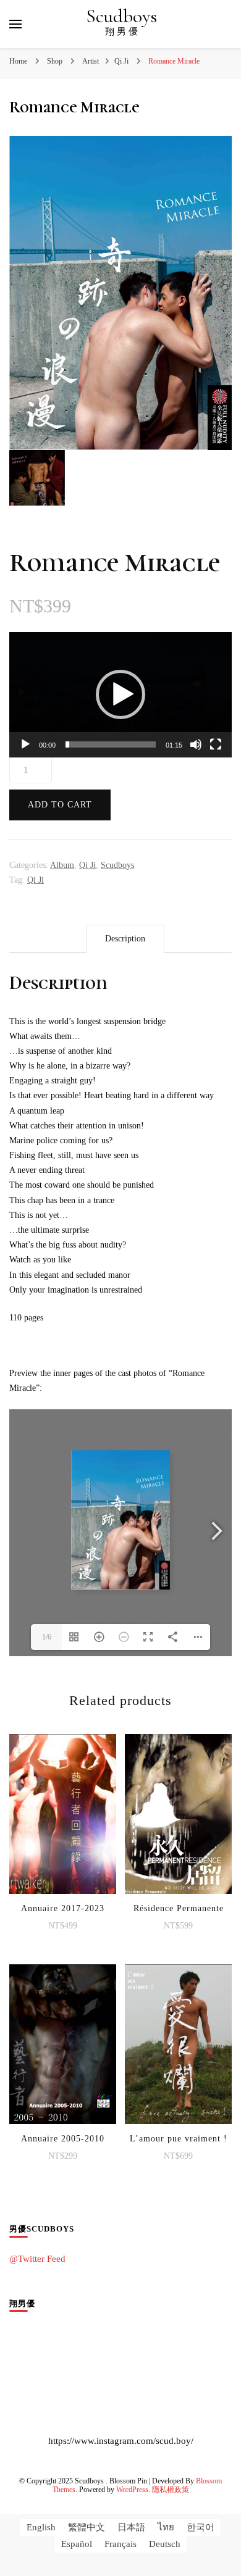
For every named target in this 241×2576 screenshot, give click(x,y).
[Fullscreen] (216, 744)
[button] (120, 694)
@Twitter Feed (37, 2259)
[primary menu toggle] (15, 24)
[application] (120, 695)
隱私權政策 (171, 2490)
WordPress (132, 2490)
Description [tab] (125, 939)
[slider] (111, 744)
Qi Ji (87, 865)
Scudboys (121, 16)
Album (62, 865)
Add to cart (60, 805)
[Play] (25, 744)
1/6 (47, 1637)
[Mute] (196, 744)
